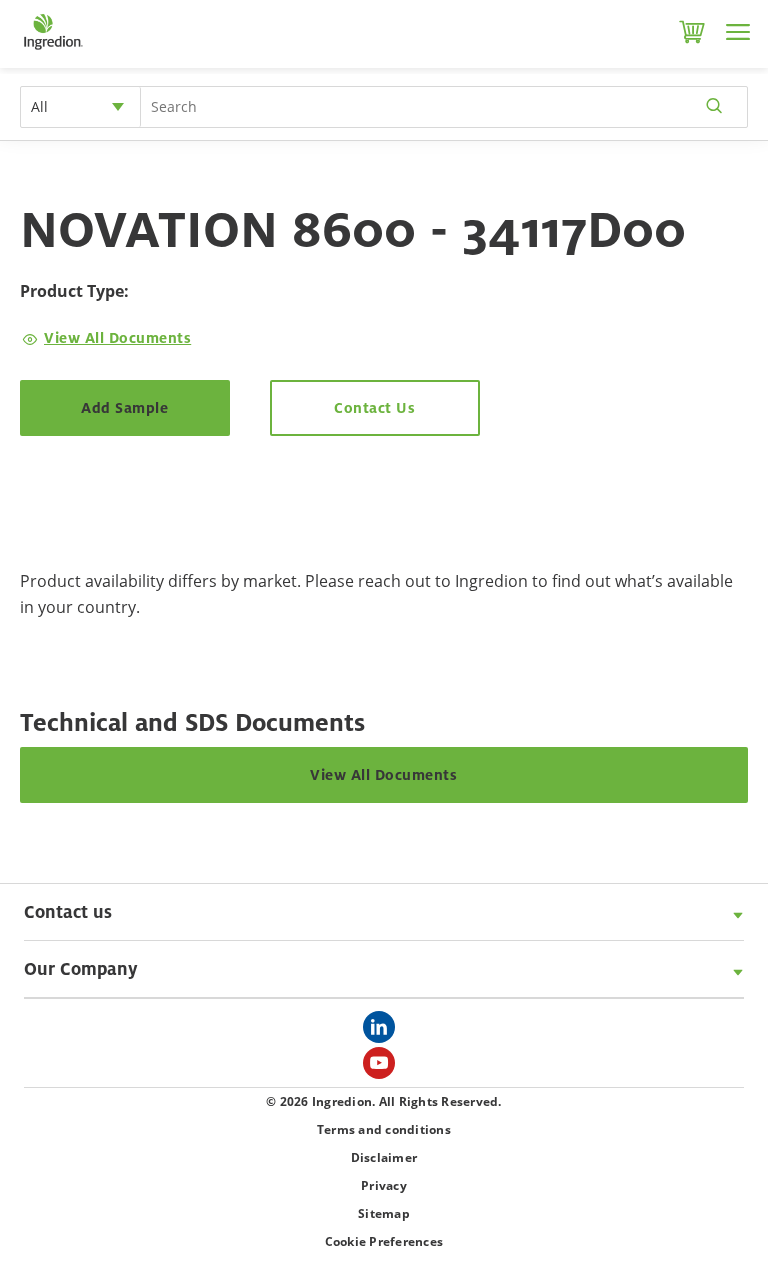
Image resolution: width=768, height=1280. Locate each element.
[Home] (52, 50)
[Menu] (738, 32)
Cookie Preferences (384, 1241)
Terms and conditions (384, 1129)
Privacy (384, 1185)
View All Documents (117, 337)
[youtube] (384, 1069)
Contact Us (374, 407)
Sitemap (384, 1213)
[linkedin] (384, 1033)
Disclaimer (384, 1157)
